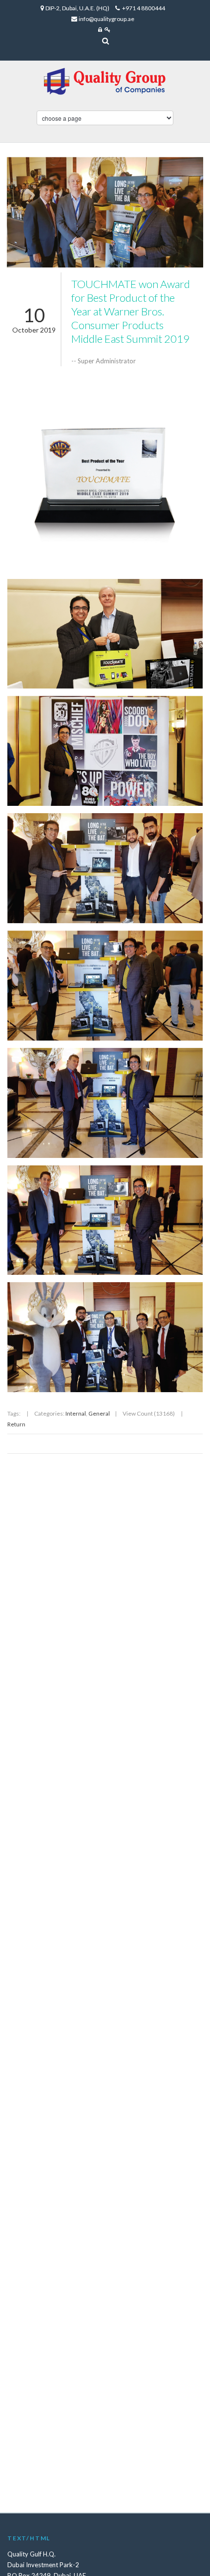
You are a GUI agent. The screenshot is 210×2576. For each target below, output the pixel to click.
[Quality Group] (105, 71)
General (99, 1413)
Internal (76, 1413)
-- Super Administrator (104, 361)
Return (16, 1424)
